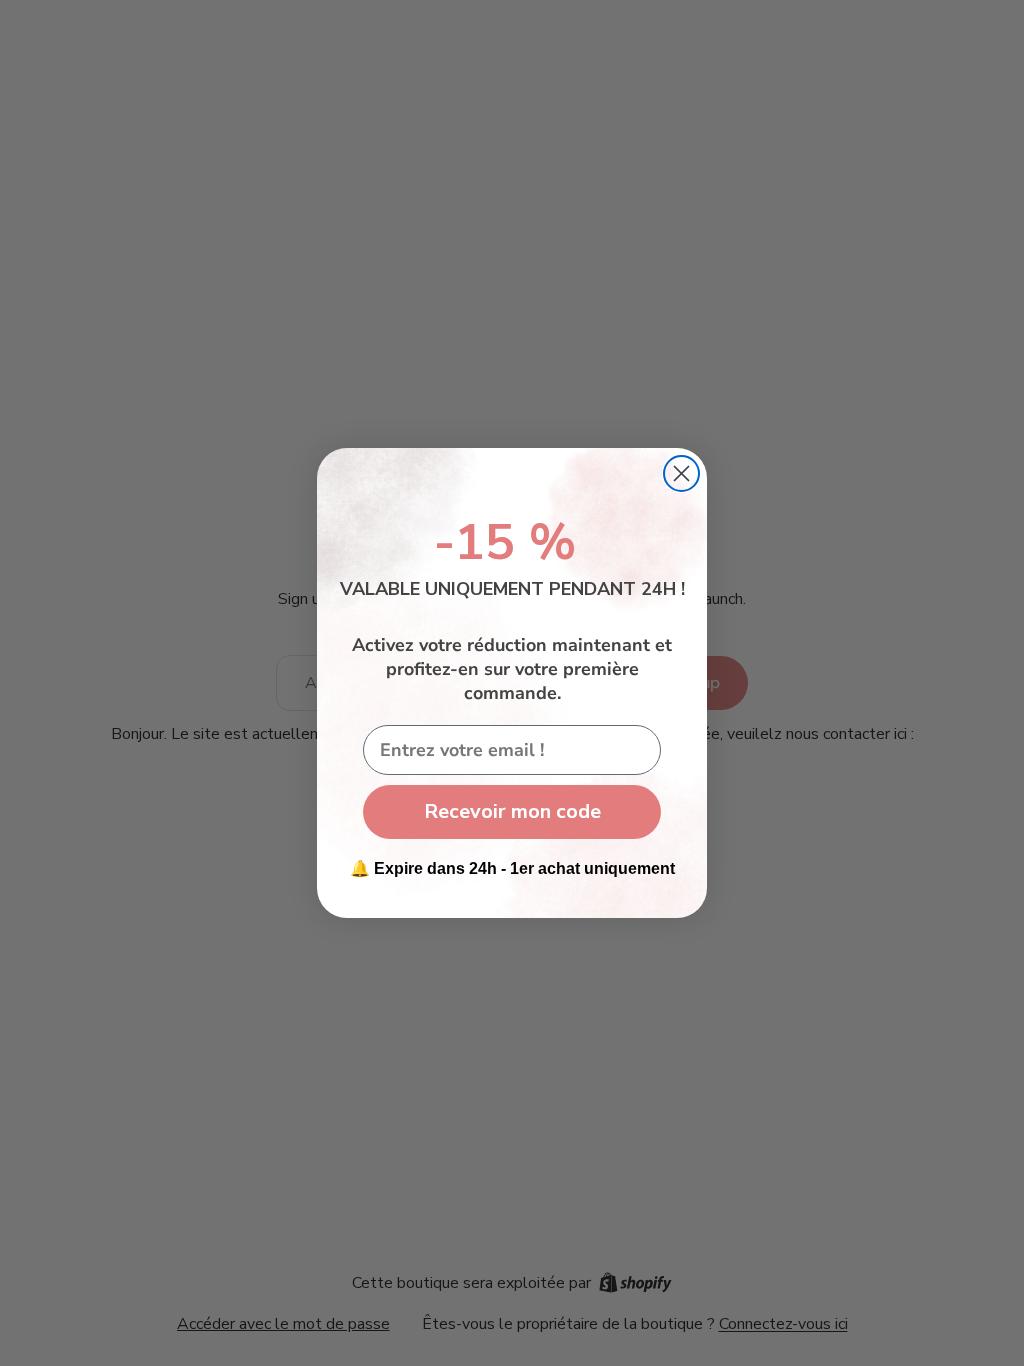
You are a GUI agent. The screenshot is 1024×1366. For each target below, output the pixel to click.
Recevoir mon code (512, 811)
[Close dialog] (681, 473)
